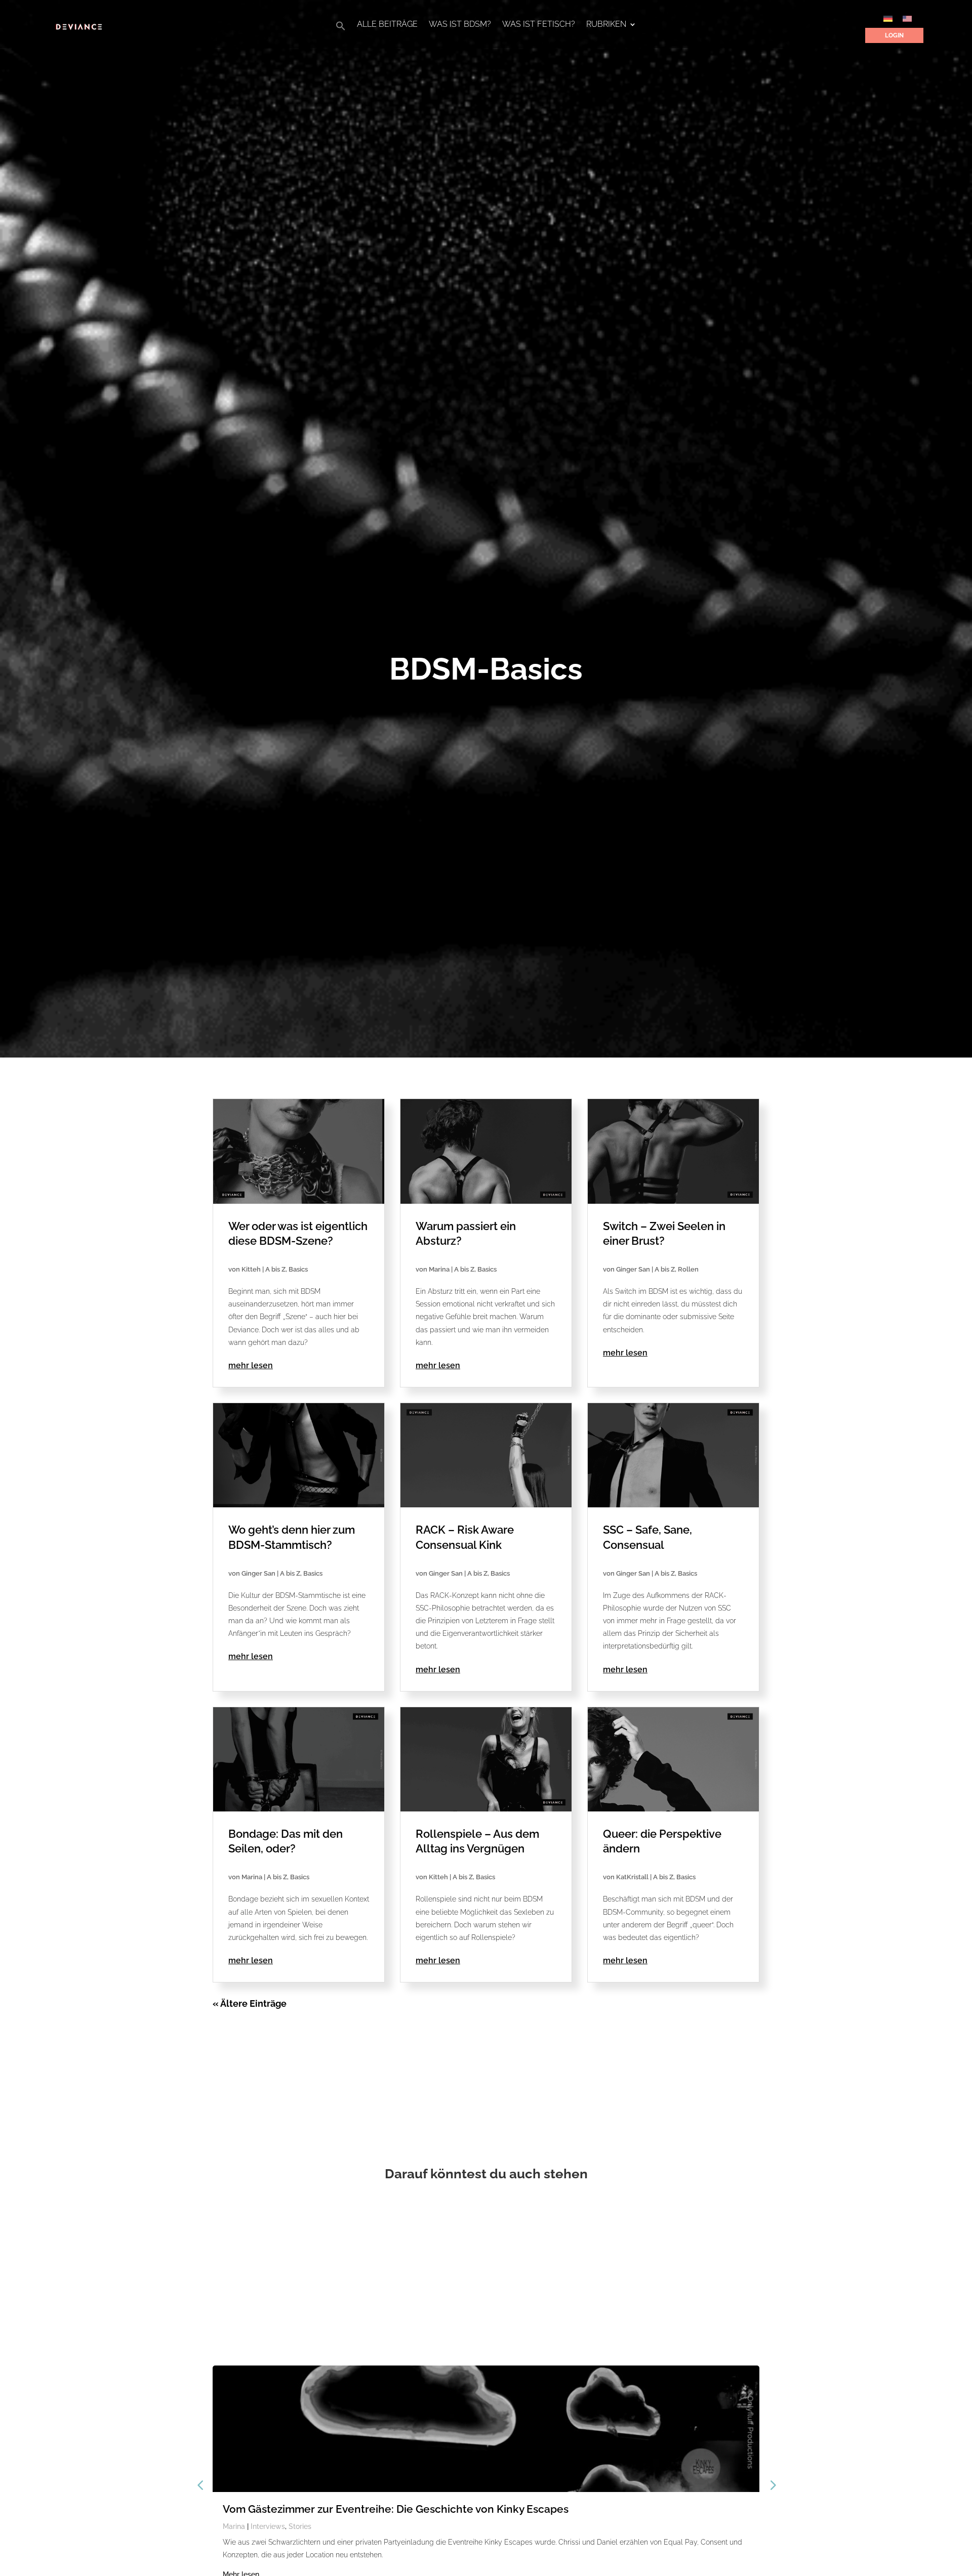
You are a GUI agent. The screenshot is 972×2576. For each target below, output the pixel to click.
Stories (300, 2526)
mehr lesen (251, 1365)
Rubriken (606, 25)
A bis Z (275, 1269)
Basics (298, 1269)
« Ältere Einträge (250, 2003)
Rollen (688, 1269)
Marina (439, 1269)
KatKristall (632, 1877)
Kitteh (251, 1269)
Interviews (268, 2526)
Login (894, 35)
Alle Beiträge (387, 25)
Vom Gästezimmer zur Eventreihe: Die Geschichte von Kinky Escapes (396, 2509)
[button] (341, 29)
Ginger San (633, 1269)
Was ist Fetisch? (539, 25)
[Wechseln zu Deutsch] (888, 18)
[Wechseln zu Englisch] (907, 18)
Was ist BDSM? (460, 25)
